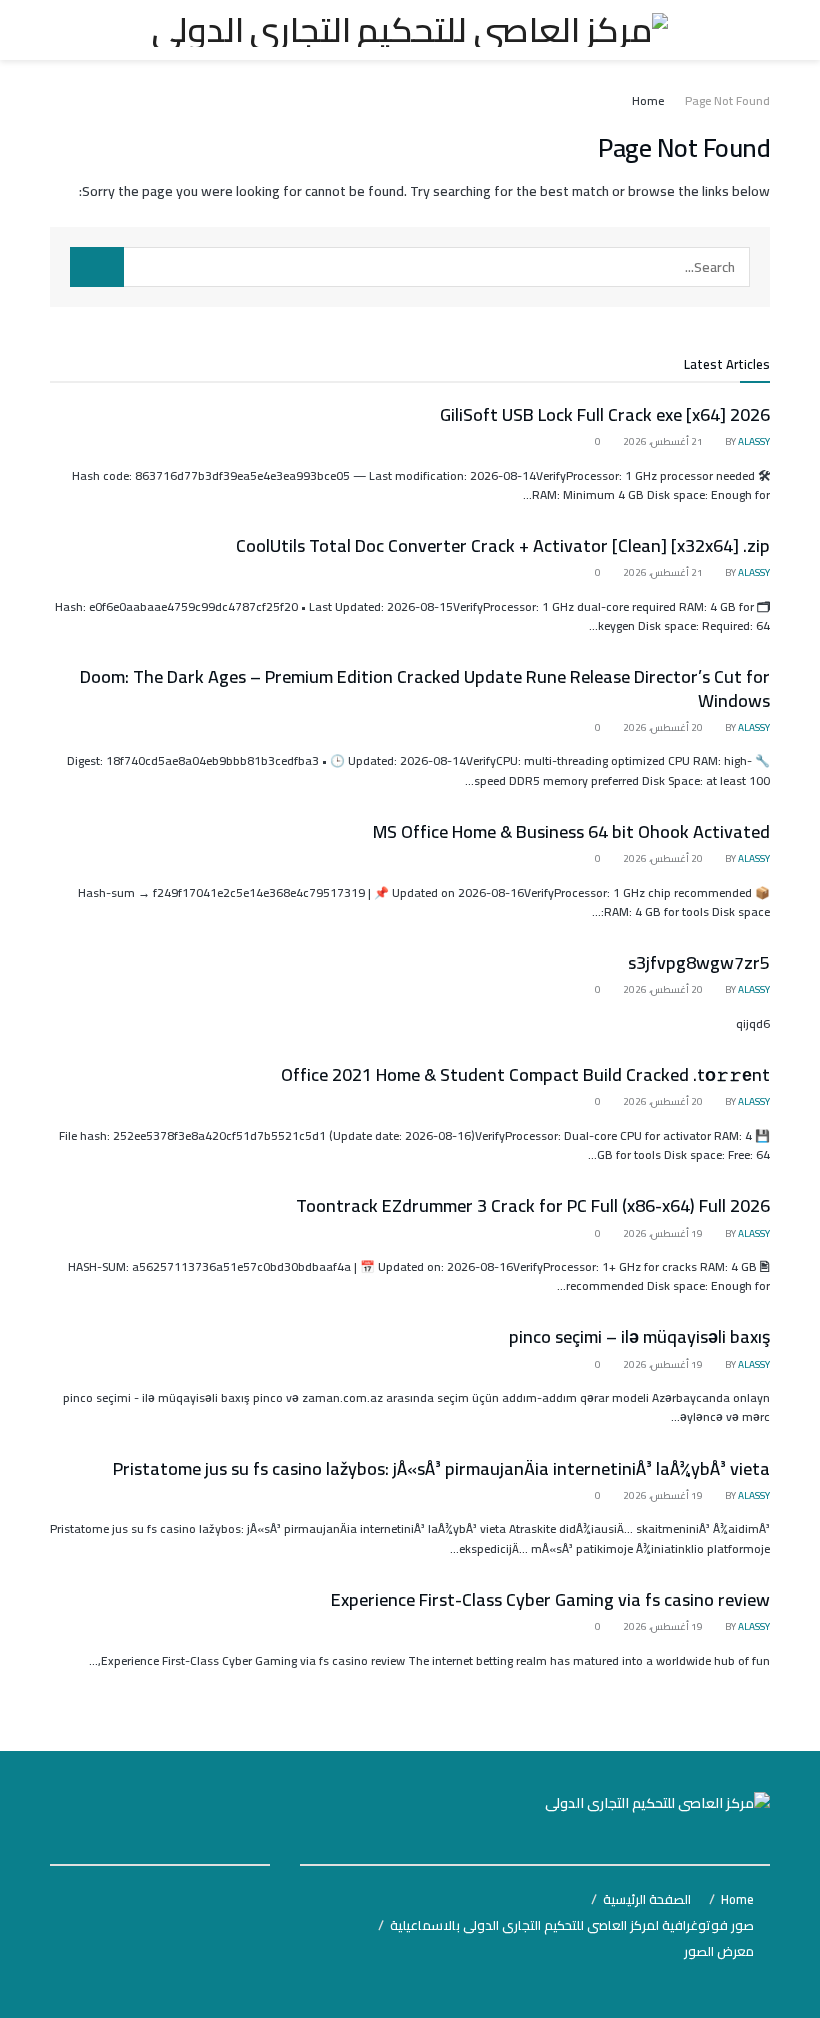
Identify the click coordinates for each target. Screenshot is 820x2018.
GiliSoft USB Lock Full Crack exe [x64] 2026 (605, 414)
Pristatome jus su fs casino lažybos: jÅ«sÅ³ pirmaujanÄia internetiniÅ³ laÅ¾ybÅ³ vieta (441, 1468)
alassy (754, 441)
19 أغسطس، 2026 (664, 1233)
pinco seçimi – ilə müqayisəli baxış (639, 1336)
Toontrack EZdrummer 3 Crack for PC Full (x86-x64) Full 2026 (533, 1205)
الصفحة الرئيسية (647, 1899)
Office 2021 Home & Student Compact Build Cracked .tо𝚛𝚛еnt (525, 1074)
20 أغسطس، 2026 (664, 727)
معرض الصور (719, 1951)
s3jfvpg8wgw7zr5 (699, 962)
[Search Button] (97, 267)
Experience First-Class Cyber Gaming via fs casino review (550, 1599)
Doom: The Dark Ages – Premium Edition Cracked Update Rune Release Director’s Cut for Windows (425, 688)
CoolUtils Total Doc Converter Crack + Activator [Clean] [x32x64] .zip (503, 545)
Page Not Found (727, 100)
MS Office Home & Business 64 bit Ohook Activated (571, 831)
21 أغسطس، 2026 (664, 441)
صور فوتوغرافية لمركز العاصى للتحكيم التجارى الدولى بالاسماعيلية (572, 1925)
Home (648, 100)
